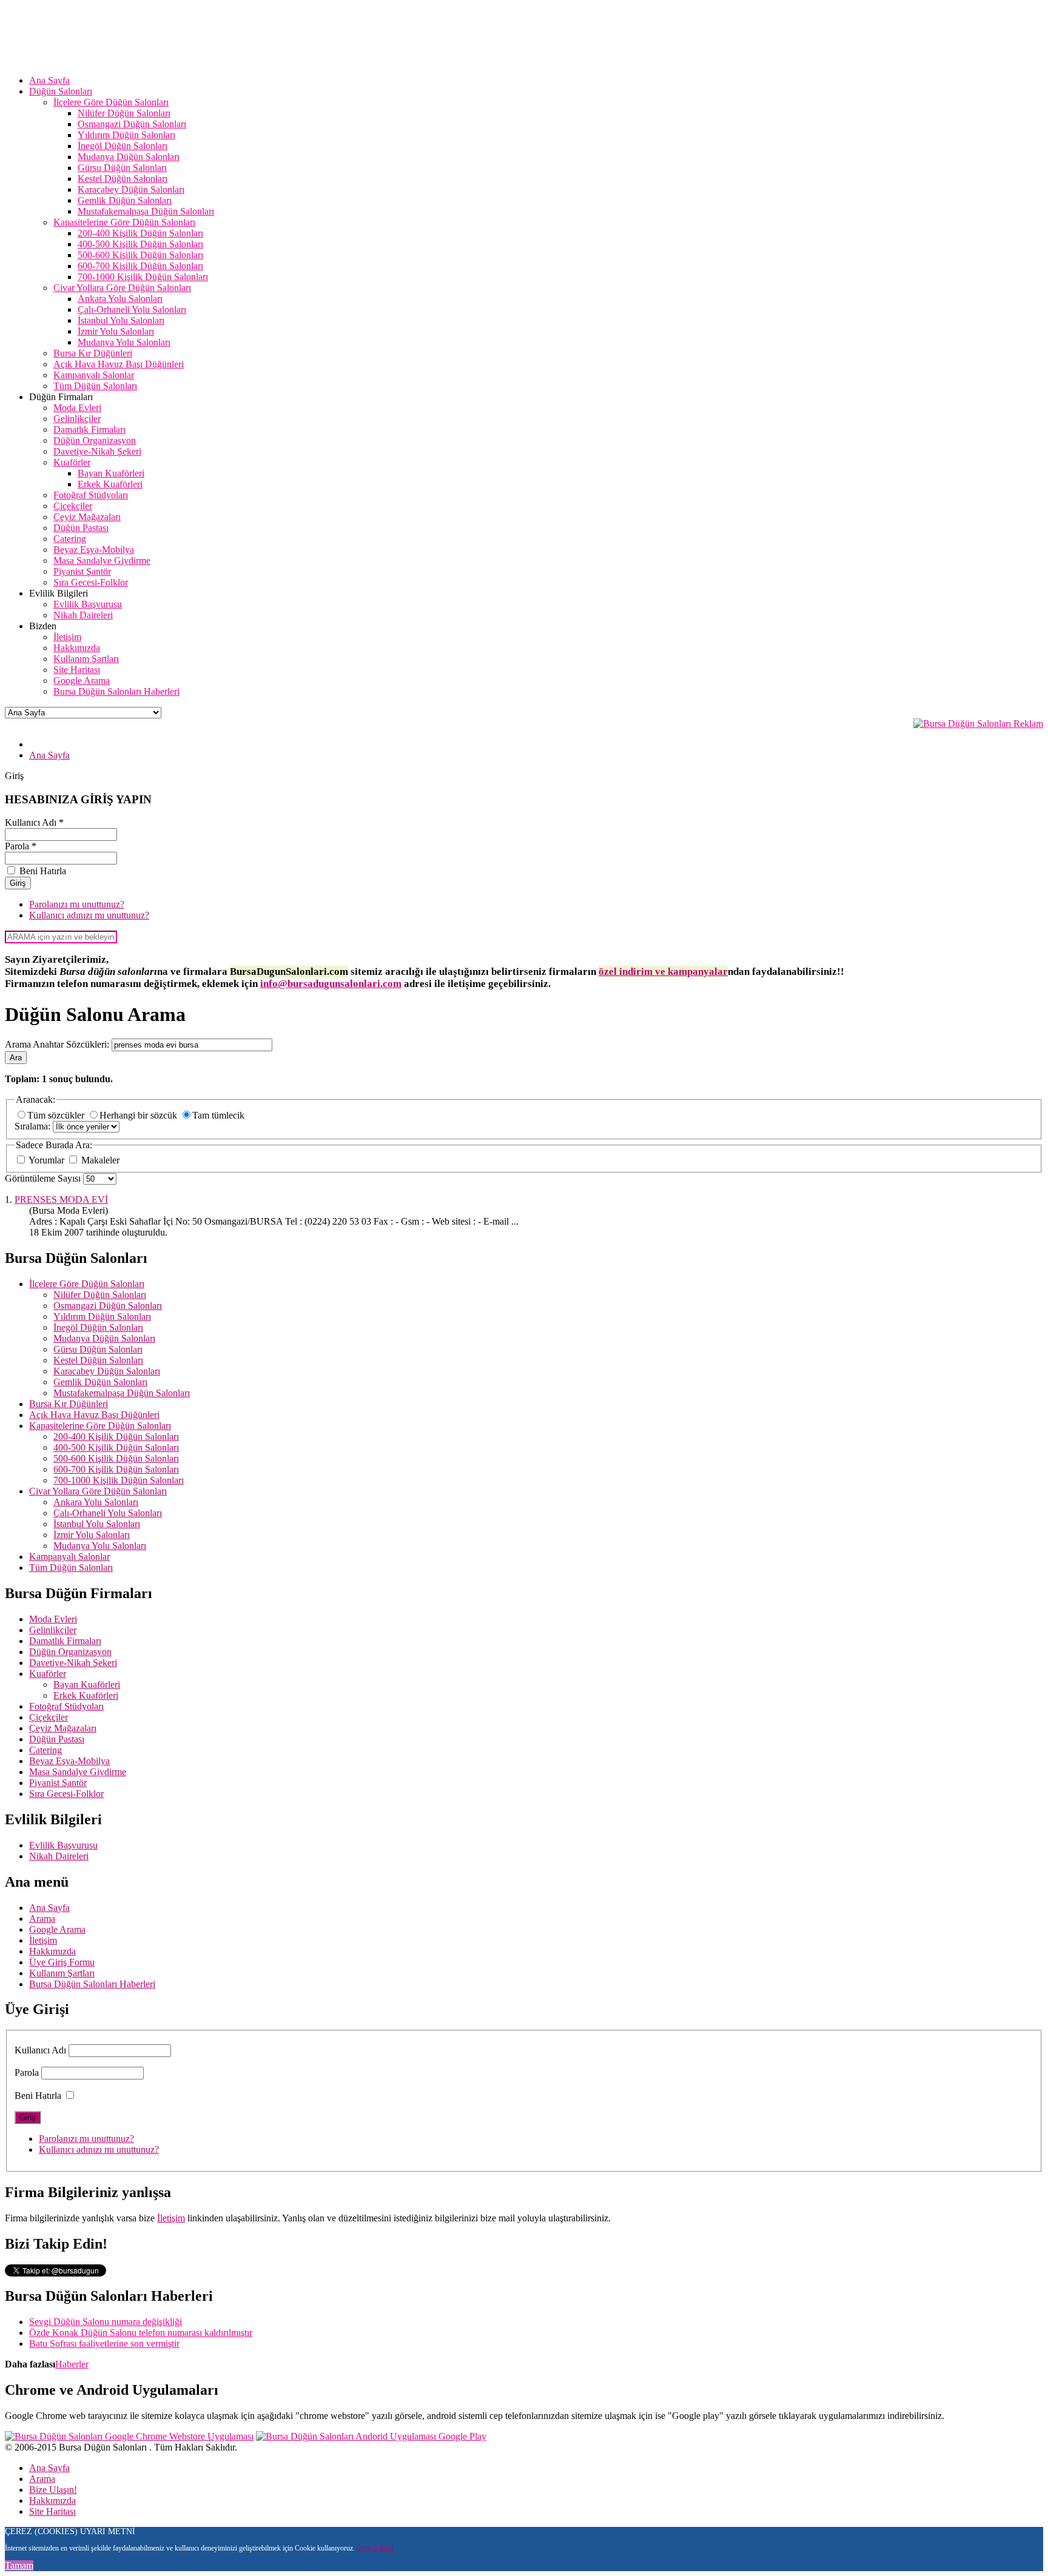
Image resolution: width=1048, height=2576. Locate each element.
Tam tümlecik (218, 1115)
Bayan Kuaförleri (87, 1684)
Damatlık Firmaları (65, 1641)
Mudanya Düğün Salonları (104, 1338)
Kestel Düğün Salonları (98, 1360)
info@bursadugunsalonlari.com (331, 984)
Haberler (72, 2364)
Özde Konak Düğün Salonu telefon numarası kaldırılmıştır (141, 2333)
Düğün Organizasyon (70, 1652)
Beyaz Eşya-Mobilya (69, 1761)
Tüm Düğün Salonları (71, 1567)
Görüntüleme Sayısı (44, 1178)
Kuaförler (48, 1674)
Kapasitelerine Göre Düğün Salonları (100, 1426)
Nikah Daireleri (59, 1856)
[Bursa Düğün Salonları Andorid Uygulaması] (371, 2436)
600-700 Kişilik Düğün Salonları (116, 1469)
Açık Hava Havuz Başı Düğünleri (94, 1415)
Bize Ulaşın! (53, 2490)
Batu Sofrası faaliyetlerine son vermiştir (104, 2343)
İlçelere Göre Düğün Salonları (87, 1284)
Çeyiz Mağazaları (63, 1728)
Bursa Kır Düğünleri (69, 1404)
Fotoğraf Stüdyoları (66, 1706)
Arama (42, 1919)
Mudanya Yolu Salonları (100, 1546)
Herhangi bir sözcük (139, 1115)
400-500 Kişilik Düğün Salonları (116, 1447)
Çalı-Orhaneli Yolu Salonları (108, 1513)
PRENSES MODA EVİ (61, 1199)
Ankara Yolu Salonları (96, 1502)
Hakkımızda (52, 1951)
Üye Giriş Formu (62, 1962)
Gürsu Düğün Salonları (98, 1349)
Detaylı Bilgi (375, 2548)
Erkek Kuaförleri (86, 1695)
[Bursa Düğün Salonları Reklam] (978, 724)
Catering (45, 1750)
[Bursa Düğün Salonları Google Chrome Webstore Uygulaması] (129, 2436)
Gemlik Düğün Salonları (100, 1382)
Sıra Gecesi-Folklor (66, 1794)
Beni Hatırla (38, 2096)
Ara (16, 1058)
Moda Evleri (53, 1619)
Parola (27, 2073)
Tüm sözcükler (57, 1115)
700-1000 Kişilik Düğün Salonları (119, 1480)
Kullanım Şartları (62, 1973)
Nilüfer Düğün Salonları (100, 1295)
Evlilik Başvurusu (63, 1845)
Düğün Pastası (57, 1739)
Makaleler (99, 1160)
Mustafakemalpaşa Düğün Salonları (122, 1393)
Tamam (19, 2565)
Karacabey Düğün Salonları (107, 1371)
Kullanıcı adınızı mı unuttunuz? (89, 915)
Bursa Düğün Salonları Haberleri (92, 1984)
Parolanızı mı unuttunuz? (77, 904)
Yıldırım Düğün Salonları (102, 1316)
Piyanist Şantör (58, 1783)
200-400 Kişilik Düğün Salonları (116, 1437)
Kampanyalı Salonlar (69, 1557)
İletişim (43, 1940)
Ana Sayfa (49, 1908)
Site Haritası (52, 2511)
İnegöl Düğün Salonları (98, 1327)
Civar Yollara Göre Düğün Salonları (98, 1491)
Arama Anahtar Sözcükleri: (58, 1044)
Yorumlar (47, 1160)
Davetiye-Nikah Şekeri (73, 1663)
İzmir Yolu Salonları (92, 1535)
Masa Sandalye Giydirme (78, 1772)
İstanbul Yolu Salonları (97, 1524)
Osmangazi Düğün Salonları (108, 1306)
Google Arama (57, 1929)
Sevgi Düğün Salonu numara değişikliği (106, 2322)
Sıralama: (34, 1126)
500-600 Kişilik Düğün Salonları (116, 1458)
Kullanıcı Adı (40, 2050)
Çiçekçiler (49, 1717)
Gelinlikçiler (53, 1630)
